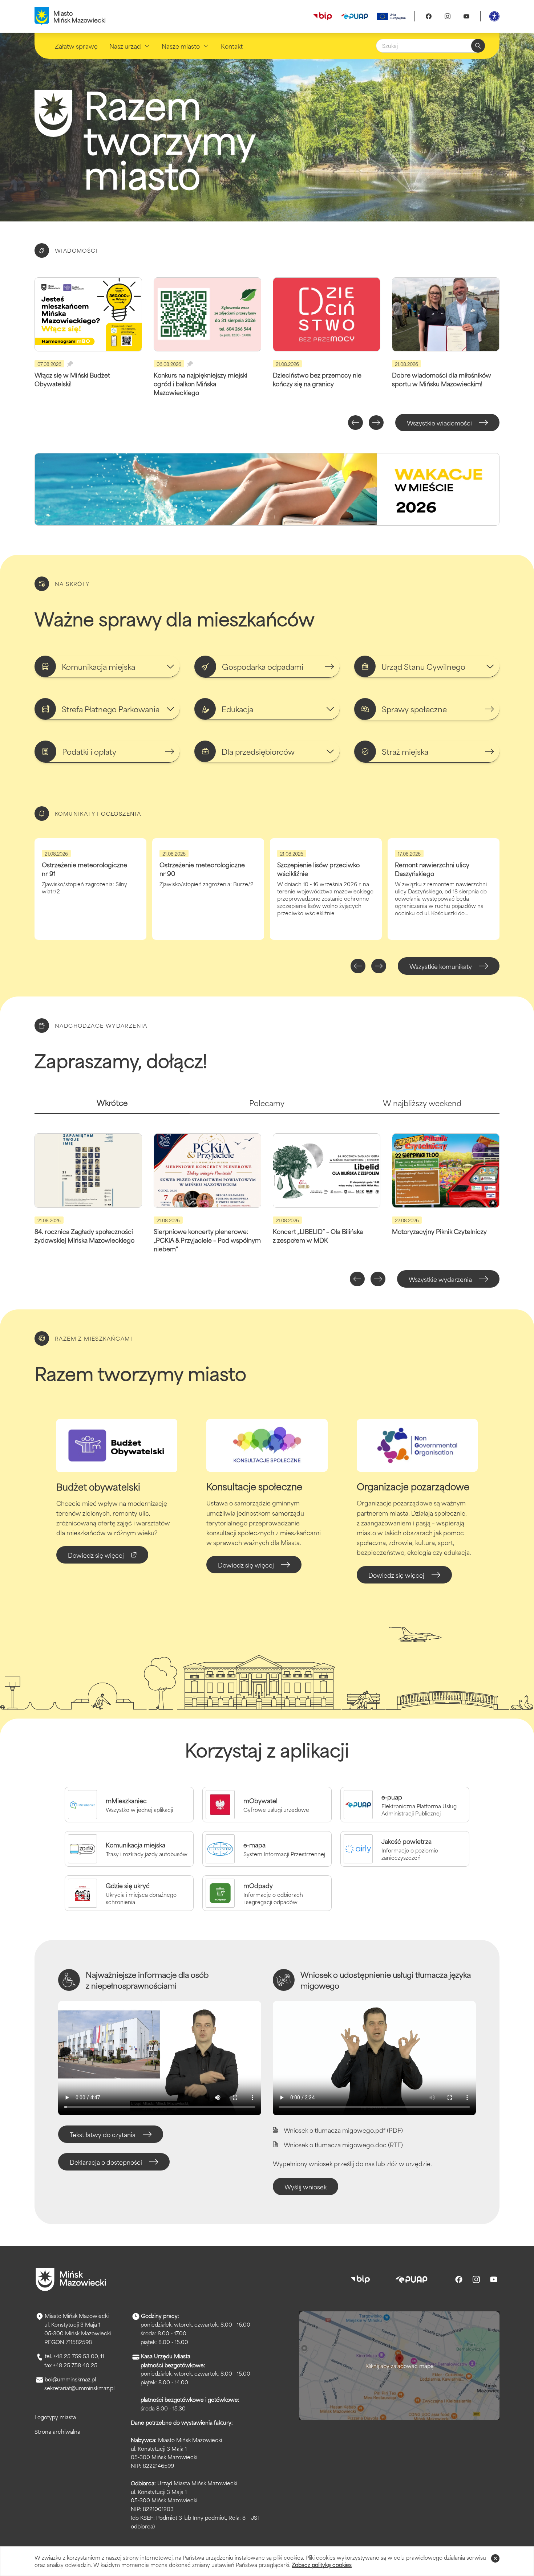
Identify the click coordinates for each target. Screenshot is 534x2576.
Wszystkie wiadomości (439, 423)
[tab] (112, 1106)
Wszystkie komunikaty (441, 966)
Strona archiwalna (57, 2431)
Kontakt (232, 46)
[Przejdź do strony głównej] (71, 2279)
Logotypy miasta (55, 2417)
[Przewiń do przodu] (376, 423)
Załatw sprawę (76, 46)
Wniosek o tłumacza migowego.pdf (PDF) (343, 2130)
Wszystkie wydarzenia (440, 1279)
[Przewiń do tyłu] (355, 423)
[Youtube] (466, 16)
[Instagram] (448, 16)
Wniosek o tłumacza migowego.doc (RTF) (343, 2144)
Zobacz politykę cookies (322, 2565)
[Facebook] (429, 16)
